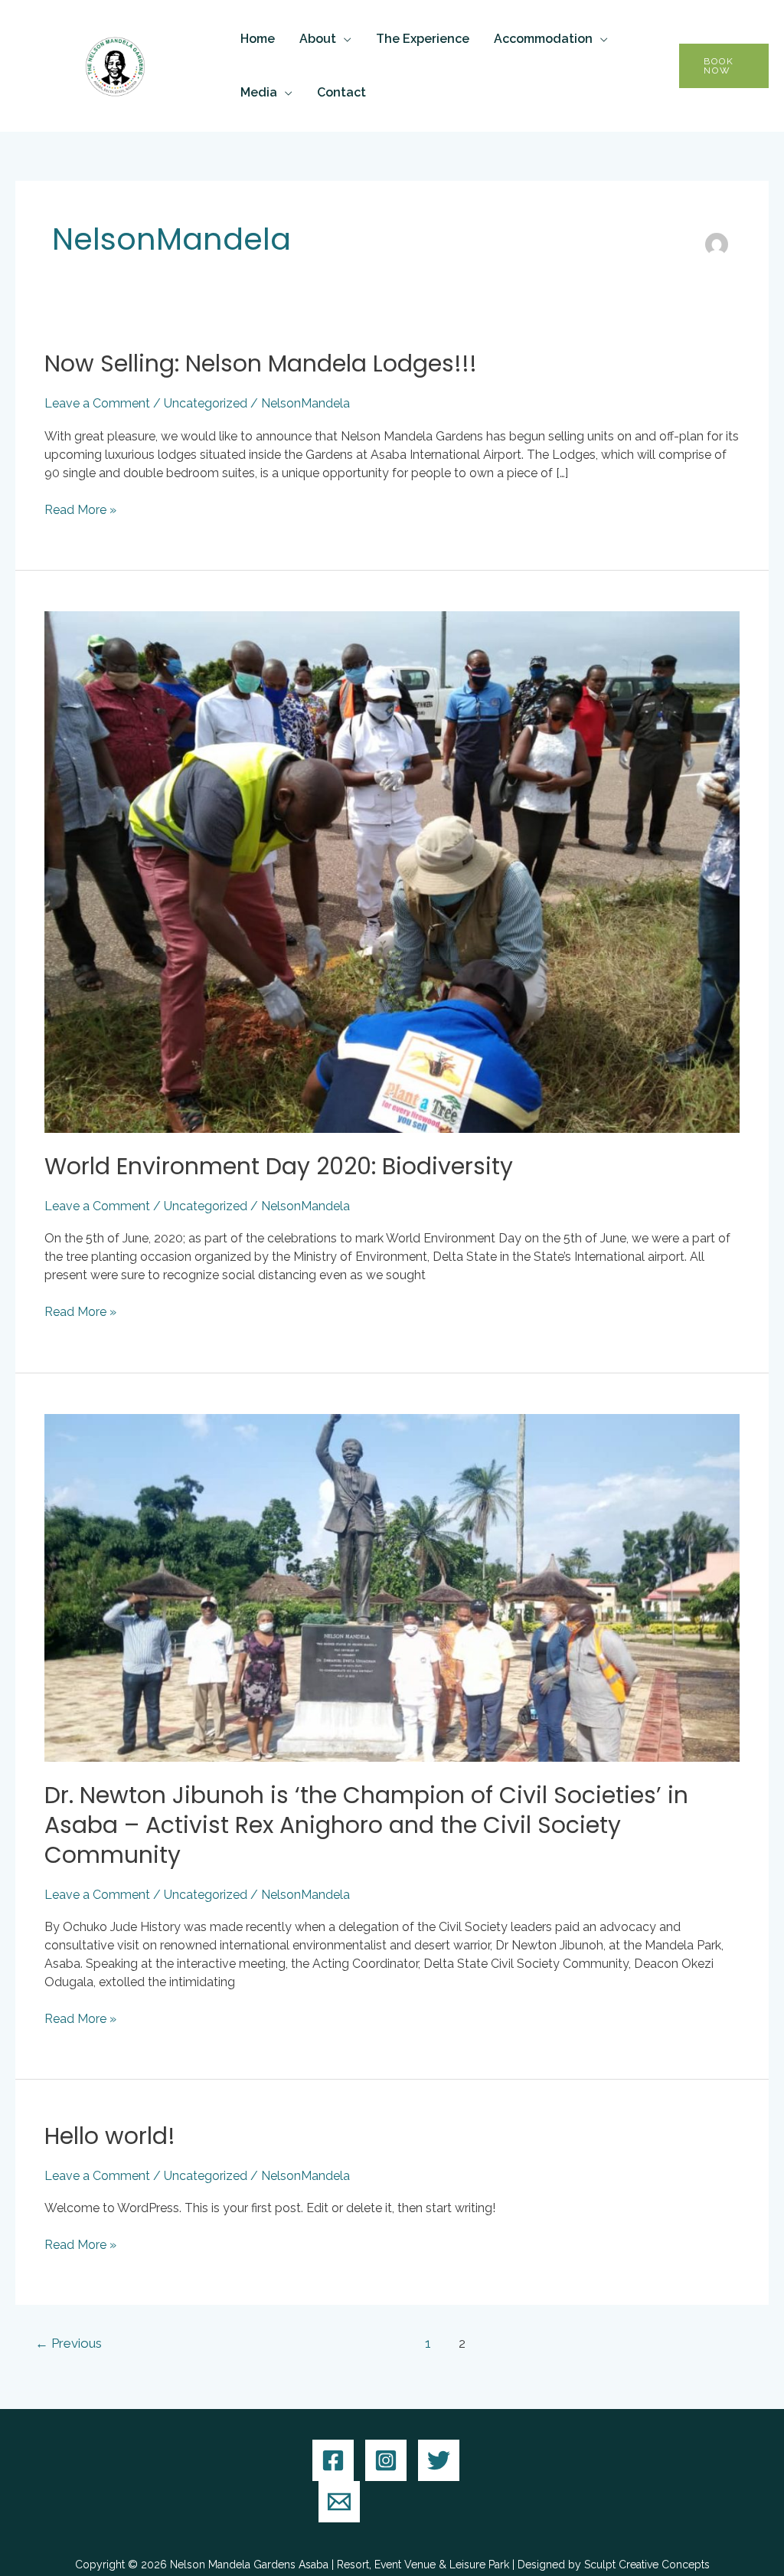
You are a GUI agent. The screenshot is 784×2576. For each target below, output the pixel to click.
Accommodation (543, 39)
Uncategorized (206, 403)
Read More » (80, 509)
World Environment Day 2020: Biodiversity (279, 1166)
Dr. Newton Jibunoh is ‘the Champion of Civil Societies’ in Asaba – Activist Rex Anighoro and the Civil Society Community (366, 1825)
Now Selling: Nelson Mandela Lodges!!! (261, 363)
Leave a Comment (97, 403)
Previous (69, 2343)
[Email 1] (339, 2502)
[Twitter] (439, 2460)
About (318, 39)
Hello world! (110, 2136)
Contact (341, 92)
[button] (724, 66)
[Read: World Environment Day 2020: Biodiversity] (392, 871)
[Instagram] (386, 2460)
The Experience (423, 39)
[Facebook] (333, 2460)
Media (259, 92)
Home (258, 39)
